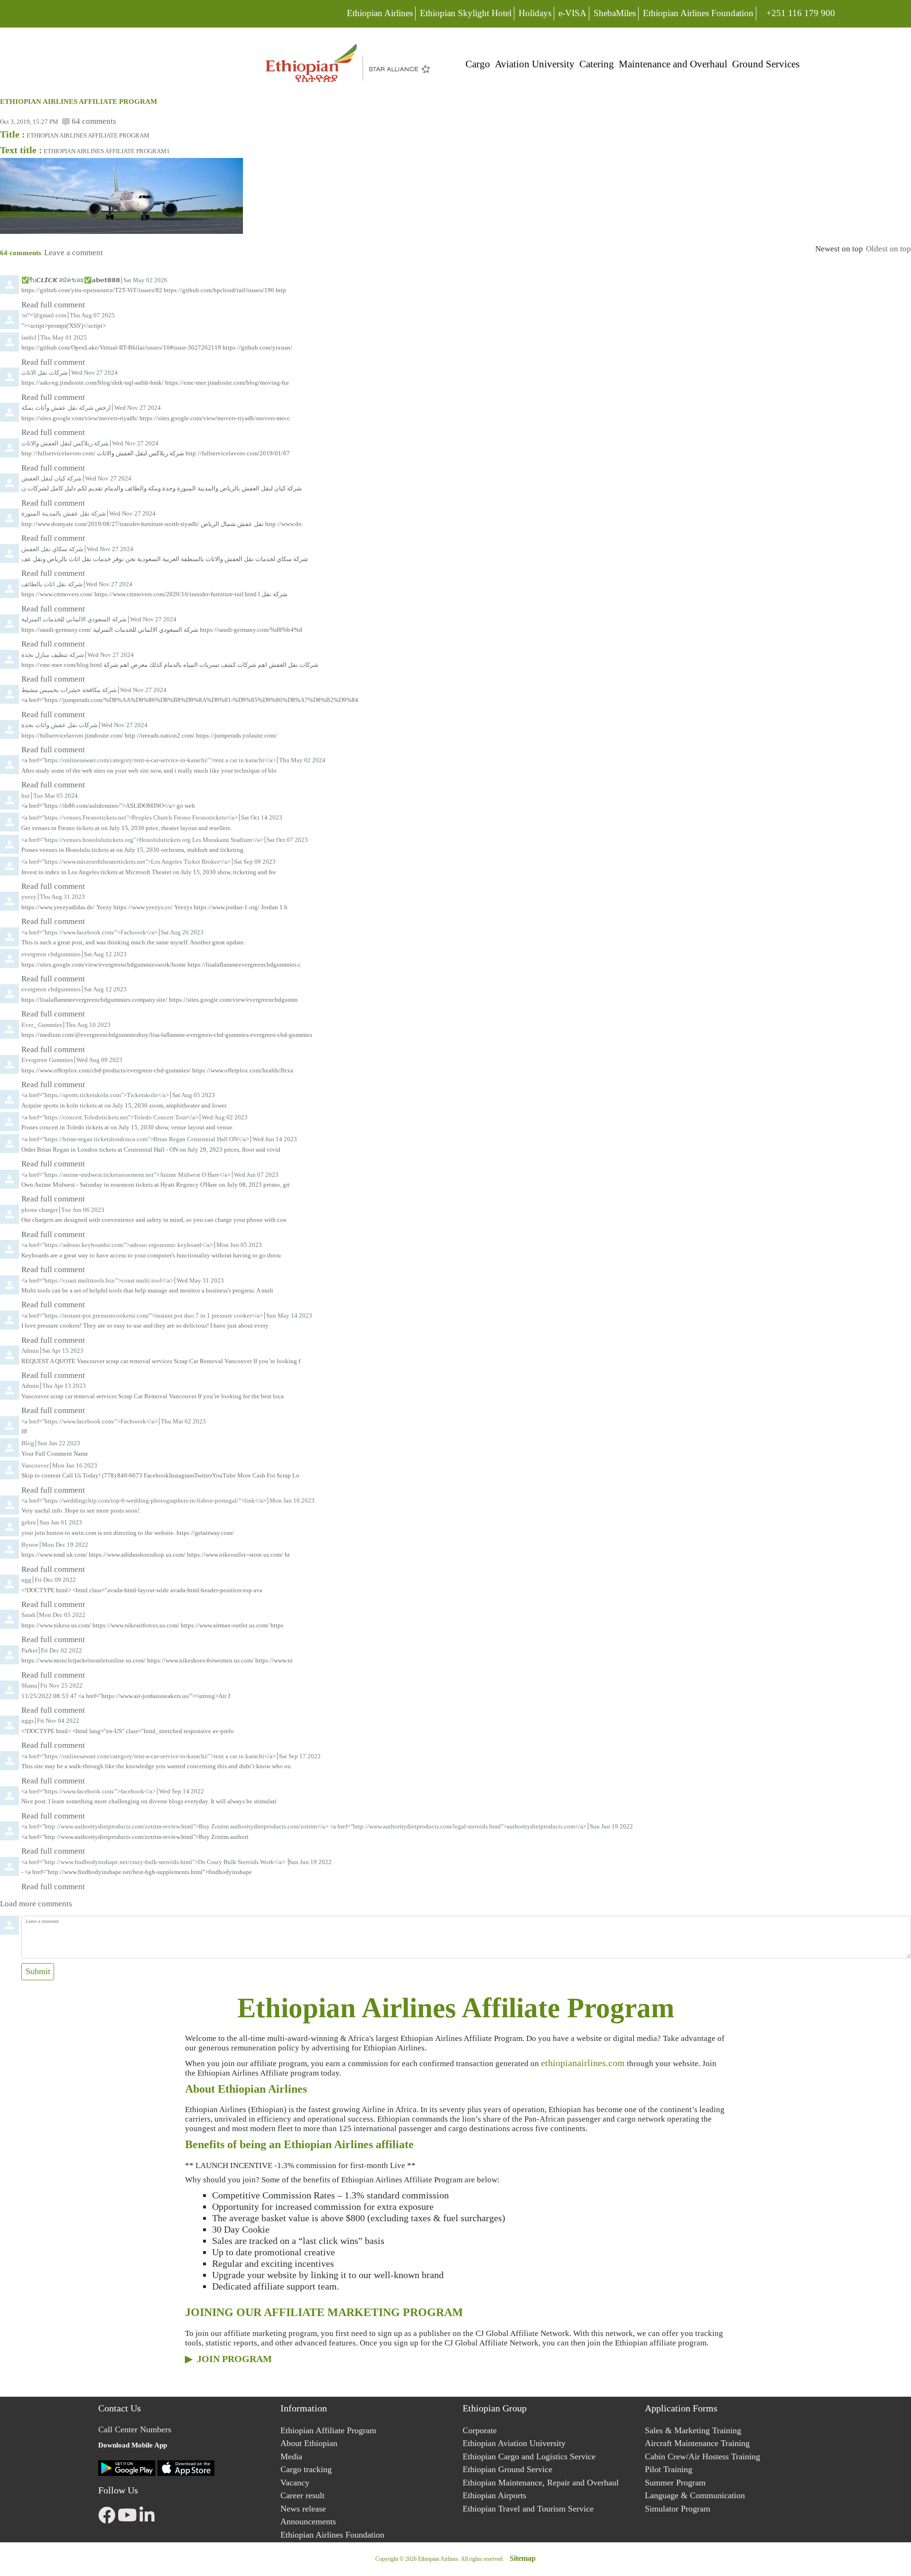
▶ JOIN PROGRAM (228, 2359)
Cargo (478, 64)
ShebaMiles (615, 13)
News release (303, 2509)
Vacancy (295, 2483)
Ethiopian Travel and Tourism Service (528, 2509)
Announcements (308, 2521)
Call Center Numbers (135, 2429)
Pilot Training (669, 2469)
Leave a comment (74, 253)
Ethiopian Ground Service (507, 2469)
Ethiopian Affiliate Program (328, 2430)
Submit (38, 1971)
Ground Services (766, 64)
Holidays (535, 13)
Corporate (480, 2430)
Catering (597, 64)
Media (291, 2456)
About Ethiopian (309, 2443)
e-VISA (572, 13)
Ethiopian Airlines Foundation (698, 13)
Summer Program (675, 2483)
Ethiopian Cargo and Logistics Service (529, 2456)
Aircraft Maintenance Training (697, 2443)
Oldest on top (888, 249)
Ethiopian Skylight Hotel (466, 13)
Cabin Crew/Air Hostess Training (702, 2456)
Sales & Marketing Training (693, 2430)
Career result (302, 2495)
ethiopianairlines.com (583, 2063)
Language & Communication (695, 2495)
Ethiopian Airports (494, 2495)
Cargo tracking (306, 2469)
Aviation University (535, 64)
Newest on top (839, 249)
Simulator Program (678, 2509)
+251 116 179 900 (800, 13)
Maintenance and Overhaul (673, 64)
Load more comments (36, 1904)
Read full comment (53, 305)
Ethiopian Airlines (380, 13)
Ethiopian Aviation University (514, 2443)
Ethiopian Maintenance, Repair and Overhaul (541, 2483)
